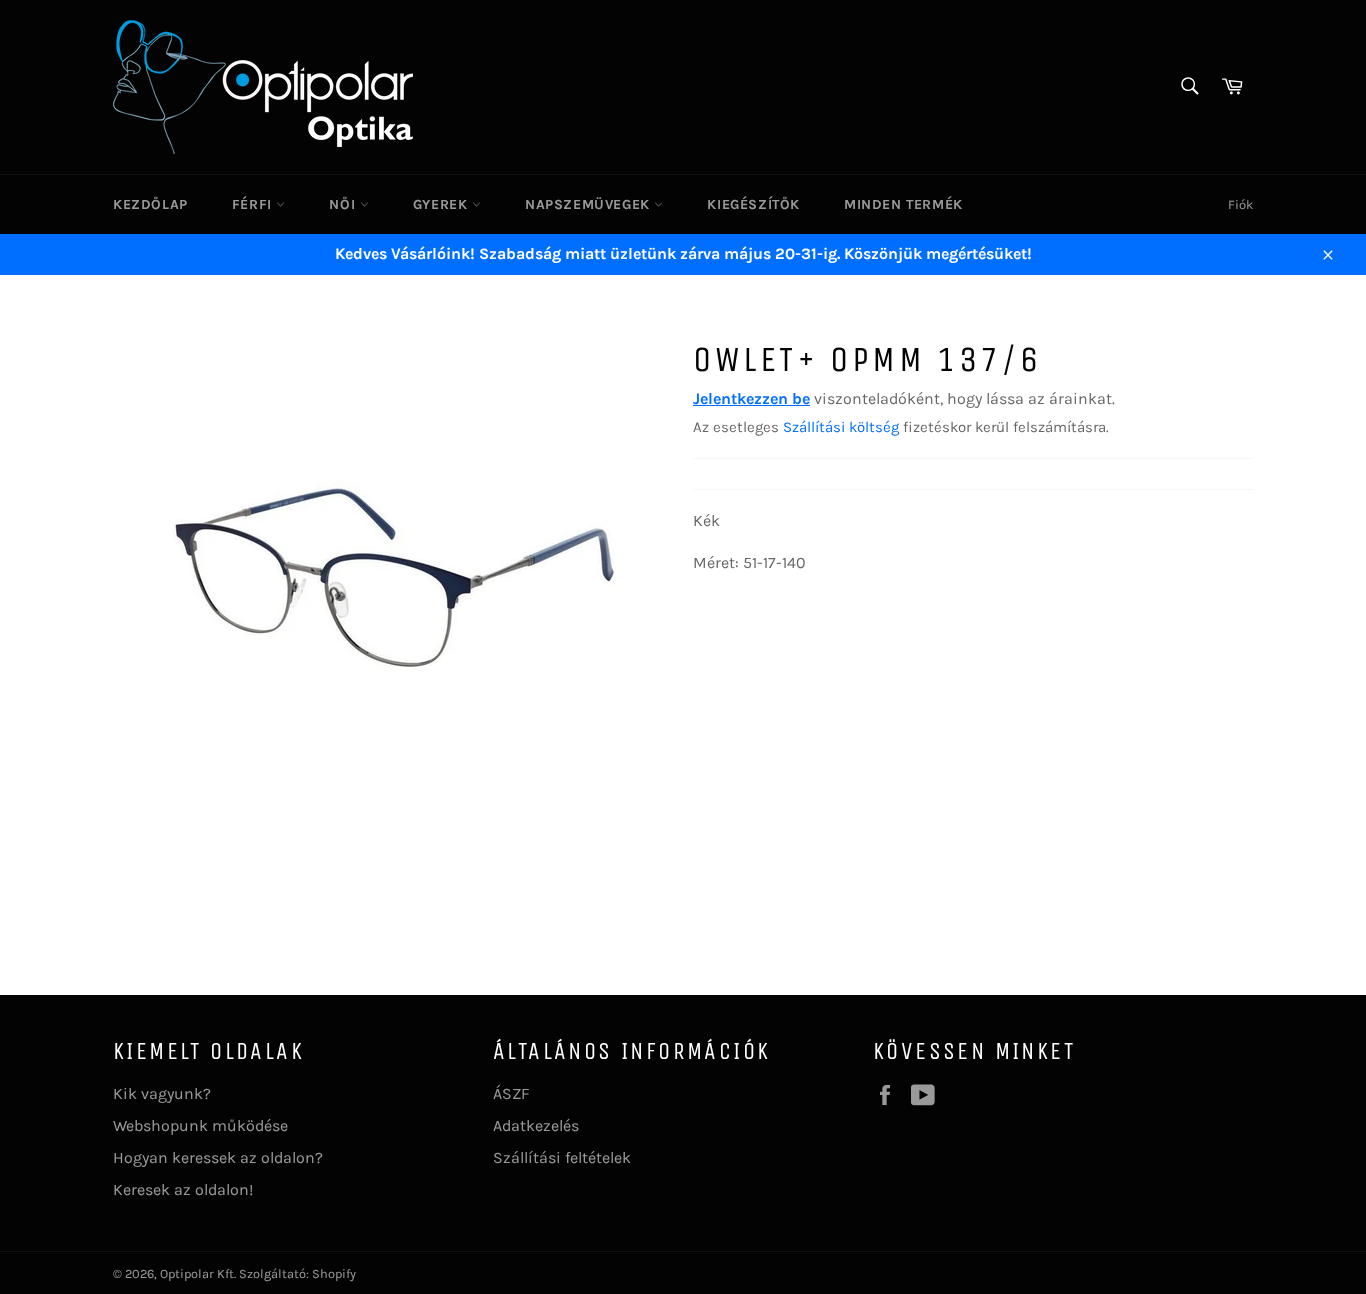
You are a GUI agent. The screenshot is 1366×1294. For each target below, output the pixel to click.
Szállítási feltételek (562, 1157)
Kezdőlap (150, 204)
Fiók (1240, 204)
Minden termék (903, 204)
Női (344, 204)
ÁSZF (511, 1093)
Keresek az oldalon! (183, 1189)
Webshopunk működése (200, 1125)
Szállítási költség (841, 427)
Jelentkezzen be (751, 398)
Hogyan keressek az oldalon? (218, 1157)
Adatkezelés (536, 1125)
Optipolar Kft (197, 1273)
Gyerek (442, 204)
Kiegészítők (753, 204)
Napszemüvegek (589, 204)
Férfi (254, 204)
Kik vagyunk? (162, 1093)
